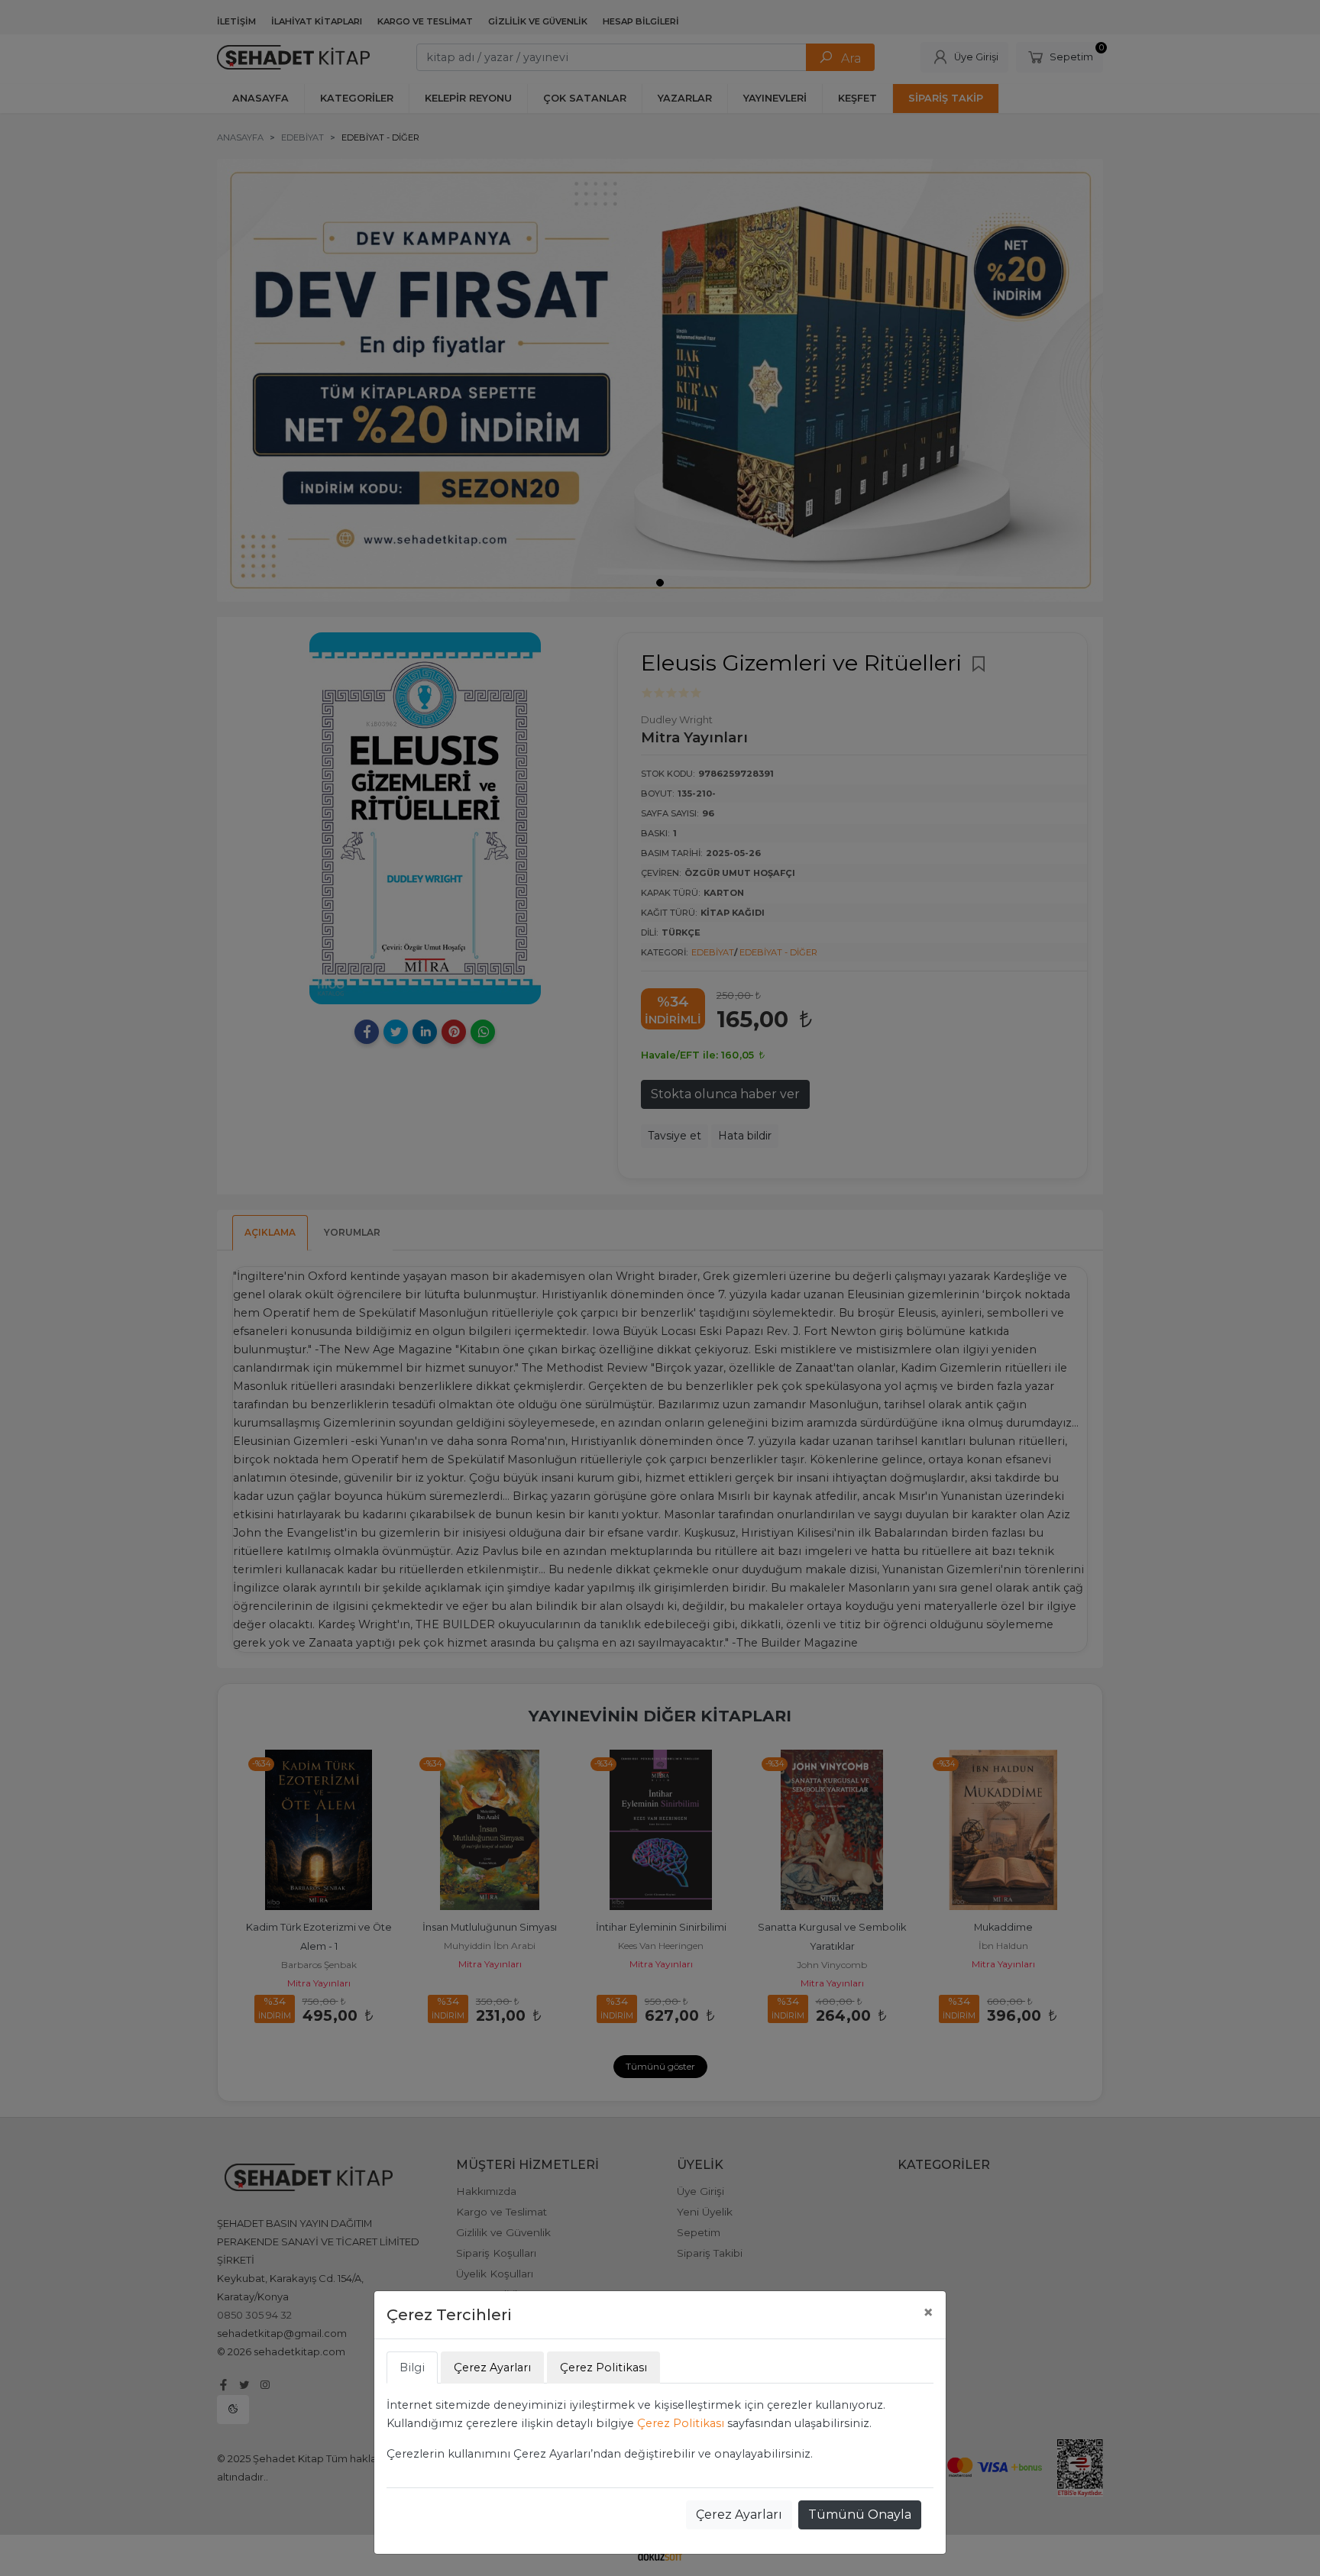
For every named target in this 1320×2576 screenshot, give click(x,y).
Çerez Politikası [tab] (603, 2368)
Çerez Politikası (681, 2423)
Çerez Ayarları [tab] (492, 2368)
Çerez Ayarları (739, 2515)
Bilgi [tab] (412, 2368)
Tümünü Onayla (860, 2515)
